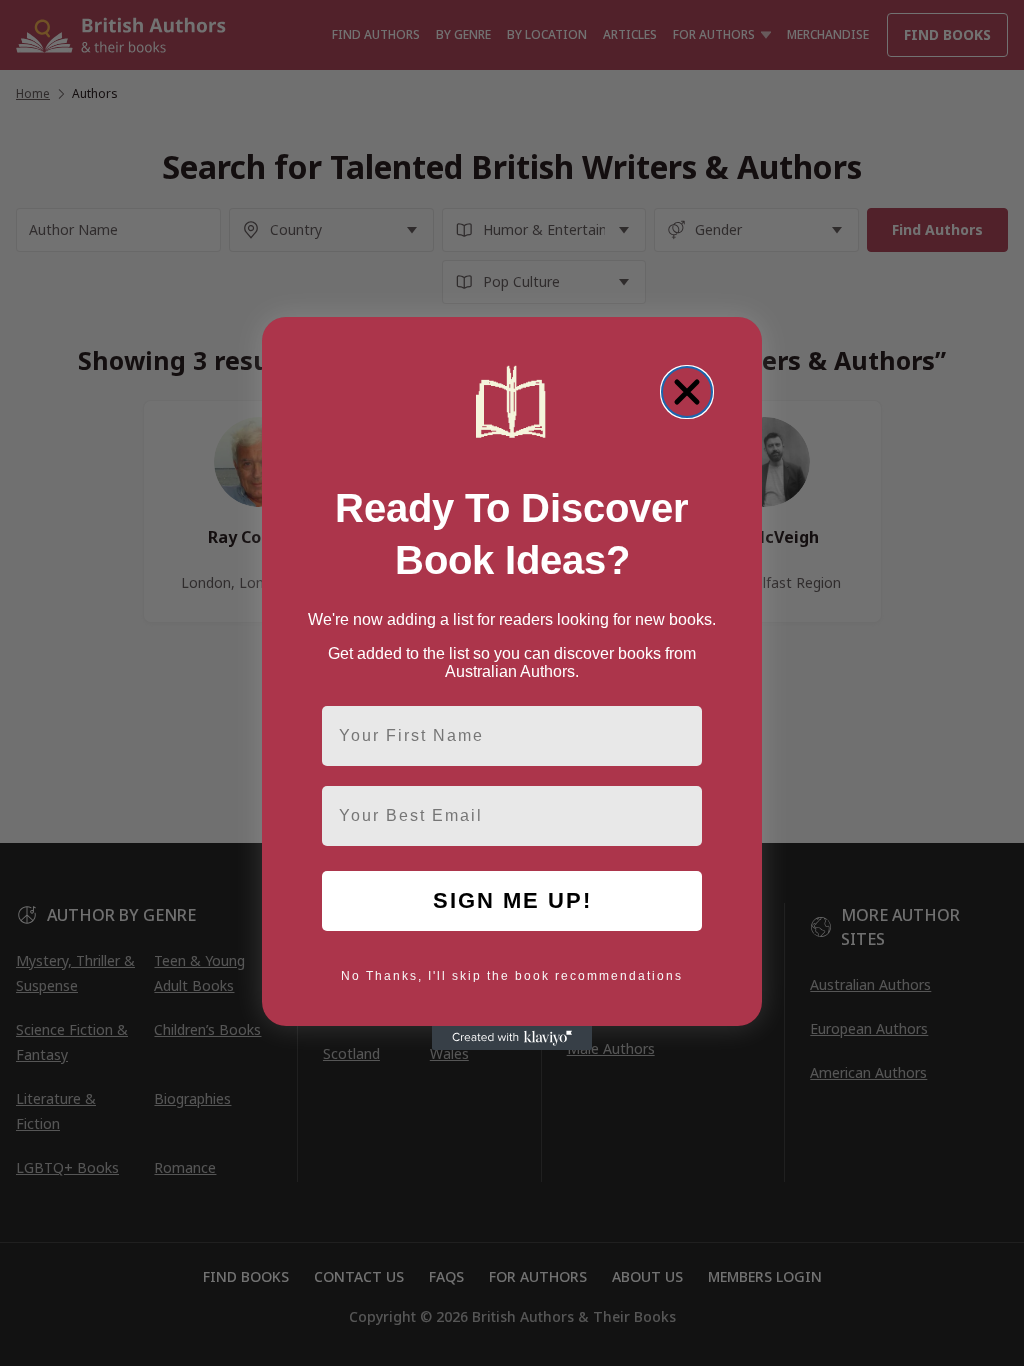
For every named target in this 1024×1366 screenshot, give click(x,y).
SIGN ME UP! (512, 900)
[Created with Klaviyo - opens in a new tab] (512, 1038)
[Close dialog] (687, 392)
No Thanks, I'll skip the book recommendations (512, 976)
